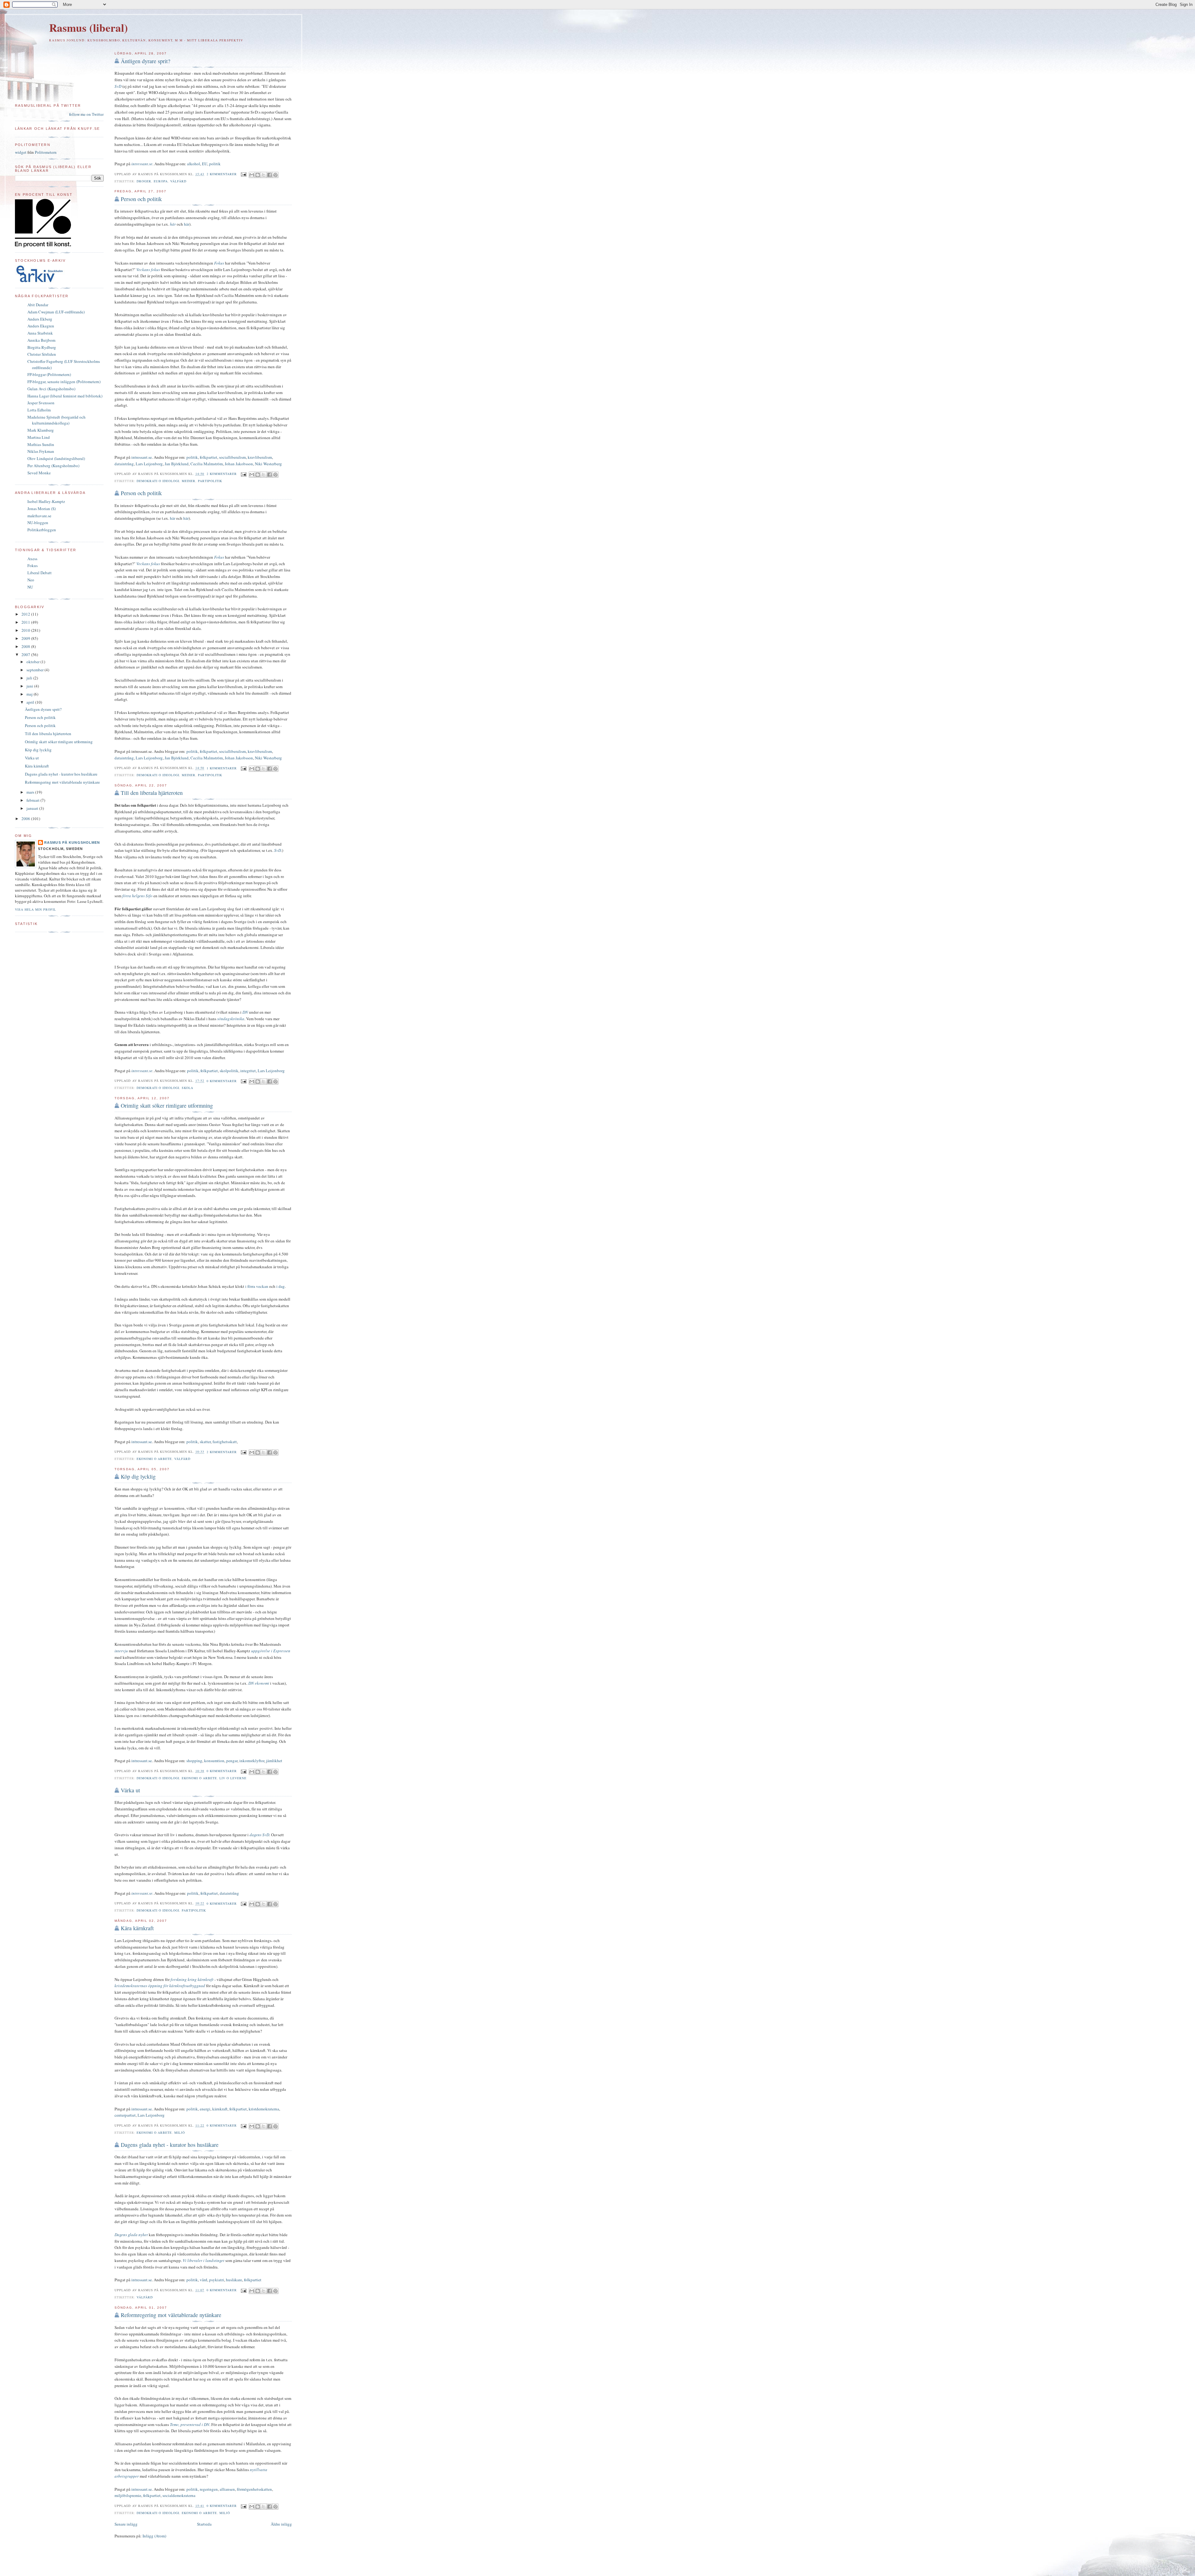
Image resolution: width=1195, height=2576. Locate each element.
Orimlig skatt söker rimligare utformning (167, 1105)
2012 (26, 614)
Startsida (204, 2524)
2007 (26, 655)
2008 (26, 646)
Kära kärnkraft (137, 1928)
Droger (144, 181)
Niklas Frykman (41, 451)
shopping (194, 1761)
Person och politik (141, 199)
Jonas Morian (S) (42, 509)
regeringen (209, 2489)
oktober (33, 662)
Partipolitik (210, 481)
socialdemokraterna (179, 2495)
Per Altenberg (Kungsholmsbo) (53, 466)
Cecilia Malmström (207, 464)
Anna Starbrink (40, 333)
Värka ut (130, 1790)
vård (204, 2280)
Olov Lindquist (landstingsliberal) (56, 458)
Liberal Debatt (40, 573)
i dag (281, 1286)
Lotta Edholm (39, 410)
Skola (187, 1088)
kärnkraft (220, 2109)
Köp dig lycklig (138, 1476)
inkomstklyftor (252, 1761)
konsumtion (214, 1761)
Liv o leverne (233, 1778)
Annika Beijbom (41, 340)
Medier (189, 481)
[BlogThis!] (258, 175)
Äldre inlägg (281, 2524)
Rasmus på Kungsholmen (72, 842)
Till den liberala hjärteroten (152, 793)
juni (30, 686)
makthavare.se (39, 516)
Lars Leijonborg (149, 464)
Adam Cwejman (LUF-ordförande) (56, 312)
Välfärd (178, 181)
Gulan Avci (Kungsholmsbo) (51, 389)
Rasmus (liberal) (89, 28)
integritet (248, 1071)
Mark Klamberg (41, 430)
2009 (26, 638)
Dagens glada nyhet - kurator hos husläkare (170, 2145)
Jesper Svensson (41, 403)
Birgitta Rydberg (42, 347)
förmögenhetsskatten (254, 2489)
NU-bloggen (38, 523)
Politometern (46, 152)
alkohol (194, 164)
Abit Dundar (38, 305)
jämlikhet (274, 1761)
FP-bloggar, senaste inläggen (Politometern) (64, 382)
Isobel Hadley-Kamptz (46, 501)
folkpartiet (209, 457)
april (31, 702)
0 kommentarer (222, 1081)
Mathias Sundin (41, 444)
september (35, 670)
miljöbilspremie (128, 2495)
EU (205, 164)
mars (31, 792)
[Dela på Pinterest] (275, 175)
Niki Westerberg (268, 464)
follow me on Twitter (86, 114)
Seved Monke (39, 473)
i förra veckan (257, 1286)
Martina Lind (39, 437)
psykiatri (217, 2280)
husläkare (234, 2280)
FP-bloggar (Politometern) (49, 374)
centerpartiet (125, 2115)
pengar (232, 1761)
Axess (32, 559)
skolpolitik (229, 1071)
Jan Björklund (177, 464)
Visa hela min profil (35, 909)
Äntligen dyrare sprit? (145, 61)
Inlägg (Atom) (154, 2536)
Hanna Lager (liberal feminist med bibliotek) (65, 396)
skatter (205, 1442)
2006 (26, 819)
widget (21, 152)
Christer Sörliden (42, 354)
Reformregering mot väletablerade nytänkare (171, 2315)
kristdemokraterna (264, 2109)
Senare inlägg (126, 2524)
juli (30, 678)
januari (33, 808)
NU (30, 587)
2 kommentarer (222, 174)
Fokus (33, 565)
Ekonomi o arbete (154, 1459)
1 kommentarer (222, 768)
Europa (161, 181)
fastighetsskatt (225, 1442)
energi (205, 2109)
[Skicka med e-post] (252, 175)
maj (30, 694)
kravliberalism (260, 457)
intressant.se (142, 457)
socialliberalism (232, 457)
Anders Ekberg (40, 319)
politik (215, 164)
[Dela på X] (264, 175)
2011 (26, 622)
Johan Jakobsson (239, 464)
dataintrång (124, 464)
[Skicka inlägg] (244, 174)
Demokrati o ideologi (158, 481)
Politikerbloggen (42, 530)
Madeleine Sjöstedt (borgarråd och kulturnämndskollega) (56, 420)
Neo (31, 580)
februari (33, 800)
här (173, 224)
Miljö (180, 2133)
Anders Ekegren (41, 326)
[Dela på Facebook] (269, 175)
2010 (26, 630)
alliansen (227, 2489)
